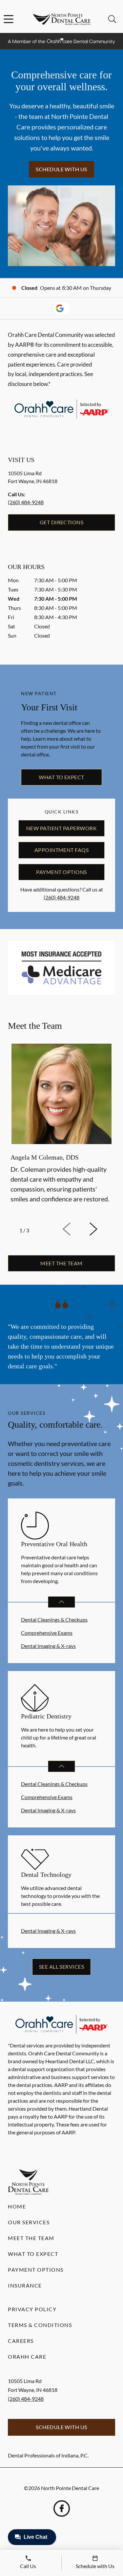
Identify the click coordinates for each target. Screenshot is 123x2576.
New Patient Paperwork (61, 828)
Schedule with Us (61, 169)
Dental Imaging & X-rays (48, 1646)
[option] (61, 1129)
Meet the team (61, 1263)
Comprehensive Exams (47, 1633)
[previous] (76, 1229)
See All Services (62, 1967)
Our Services (29, 2222)
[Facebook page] (62, 2508)
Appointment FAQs (62, 850)
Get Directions (62, 522)
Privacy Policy (32, 2309)
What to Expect (61, 777)
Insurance (25, 2285)
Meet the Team (31, 2238)
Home (17, 2206)
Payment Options (61, 872)
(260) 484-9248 (26, 502)
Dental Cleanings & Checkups (54, 1619)
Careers (21, 2341)
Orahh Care (27, 2357)
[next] (102, 1229)
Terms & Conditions (40, 2325)
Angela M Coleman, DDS (45, 1157)
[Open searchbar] (112, 19)
